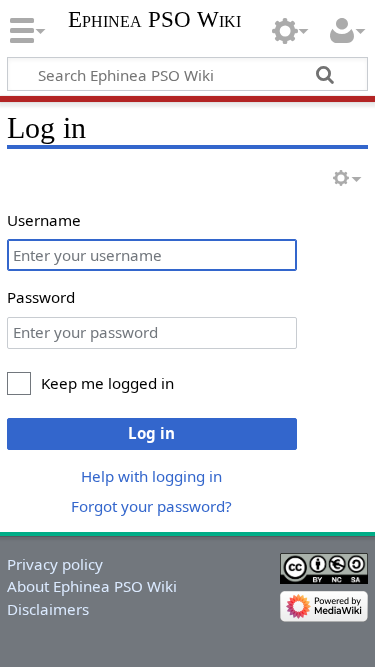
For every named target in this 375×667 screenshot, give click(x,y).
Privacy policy (55, 564)
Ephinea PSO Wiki (154, 20)
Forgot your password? (151, 506)
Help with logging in (151, 476)
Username (44, 220)
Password (41, 297)
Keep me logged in (107, 383)
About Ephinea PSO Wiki (92, 586)
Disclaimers (48, 609)
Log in (151, 433)
